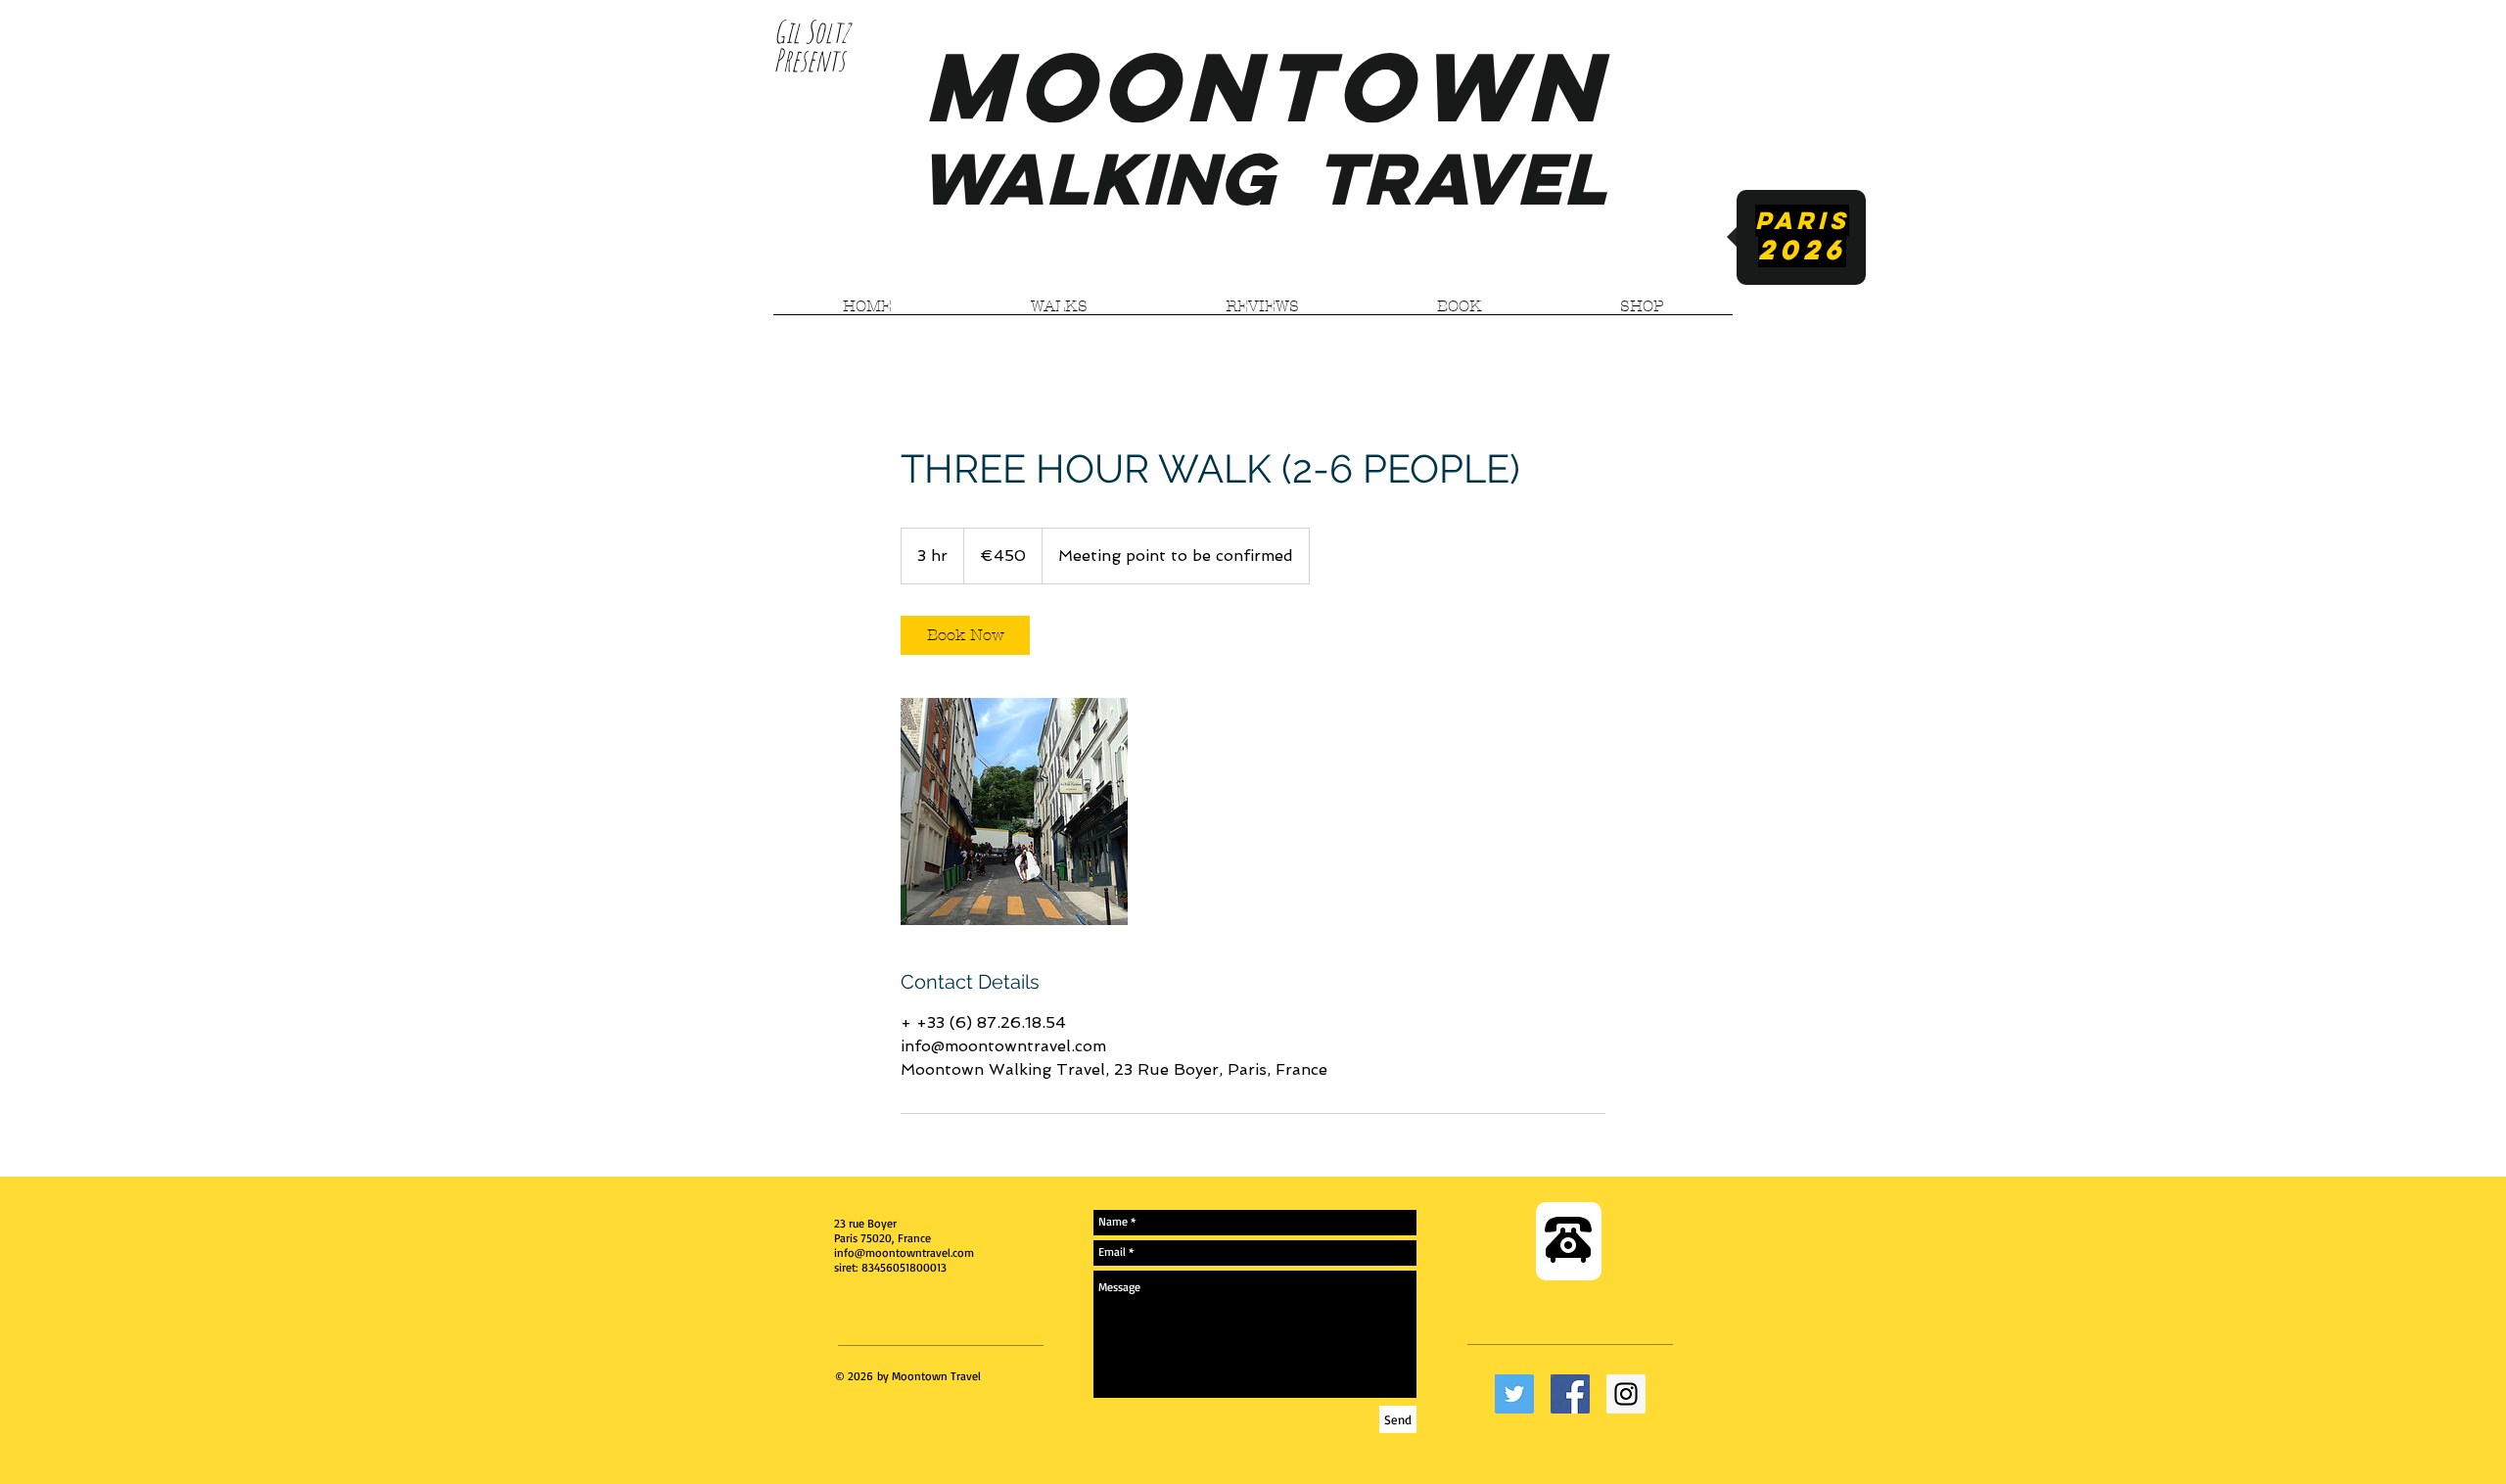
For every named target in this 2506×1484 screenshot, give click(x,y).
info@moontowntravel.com (904, 1252)
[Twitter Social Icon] (1514, 1394)
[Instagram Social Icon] (1626, 1394)
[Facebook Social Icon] (1570, 1394)
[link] (965, 635)
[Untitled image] (1014, 812)
